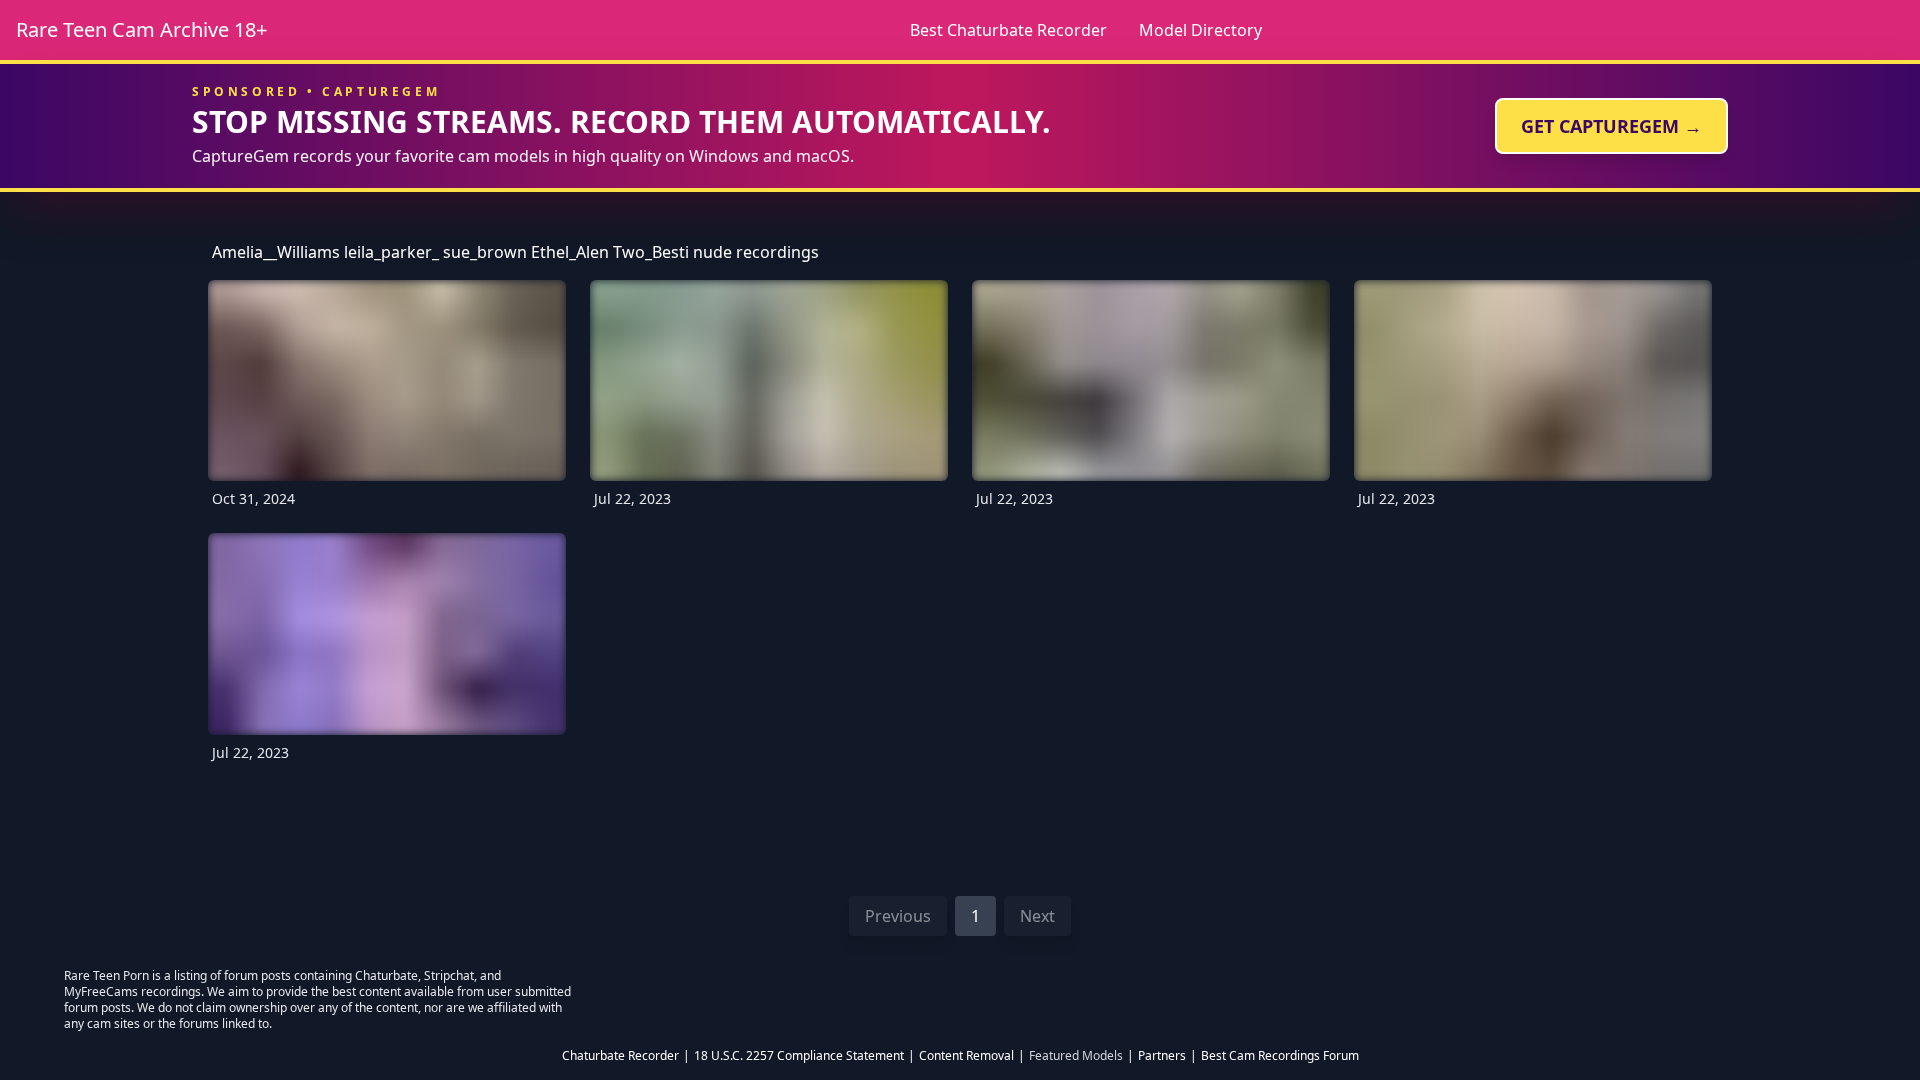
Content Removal (966, 1056)
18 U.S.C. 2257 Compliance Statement (799, 1056)
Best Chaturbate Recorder (1008, 30)
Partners (1162, 1056)
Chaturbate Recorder (620, 1056)
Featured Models (1076, 1056)
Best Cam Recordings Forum (1280, 1056)
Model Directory (1200, 30)
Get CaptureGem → (1611, 126)
